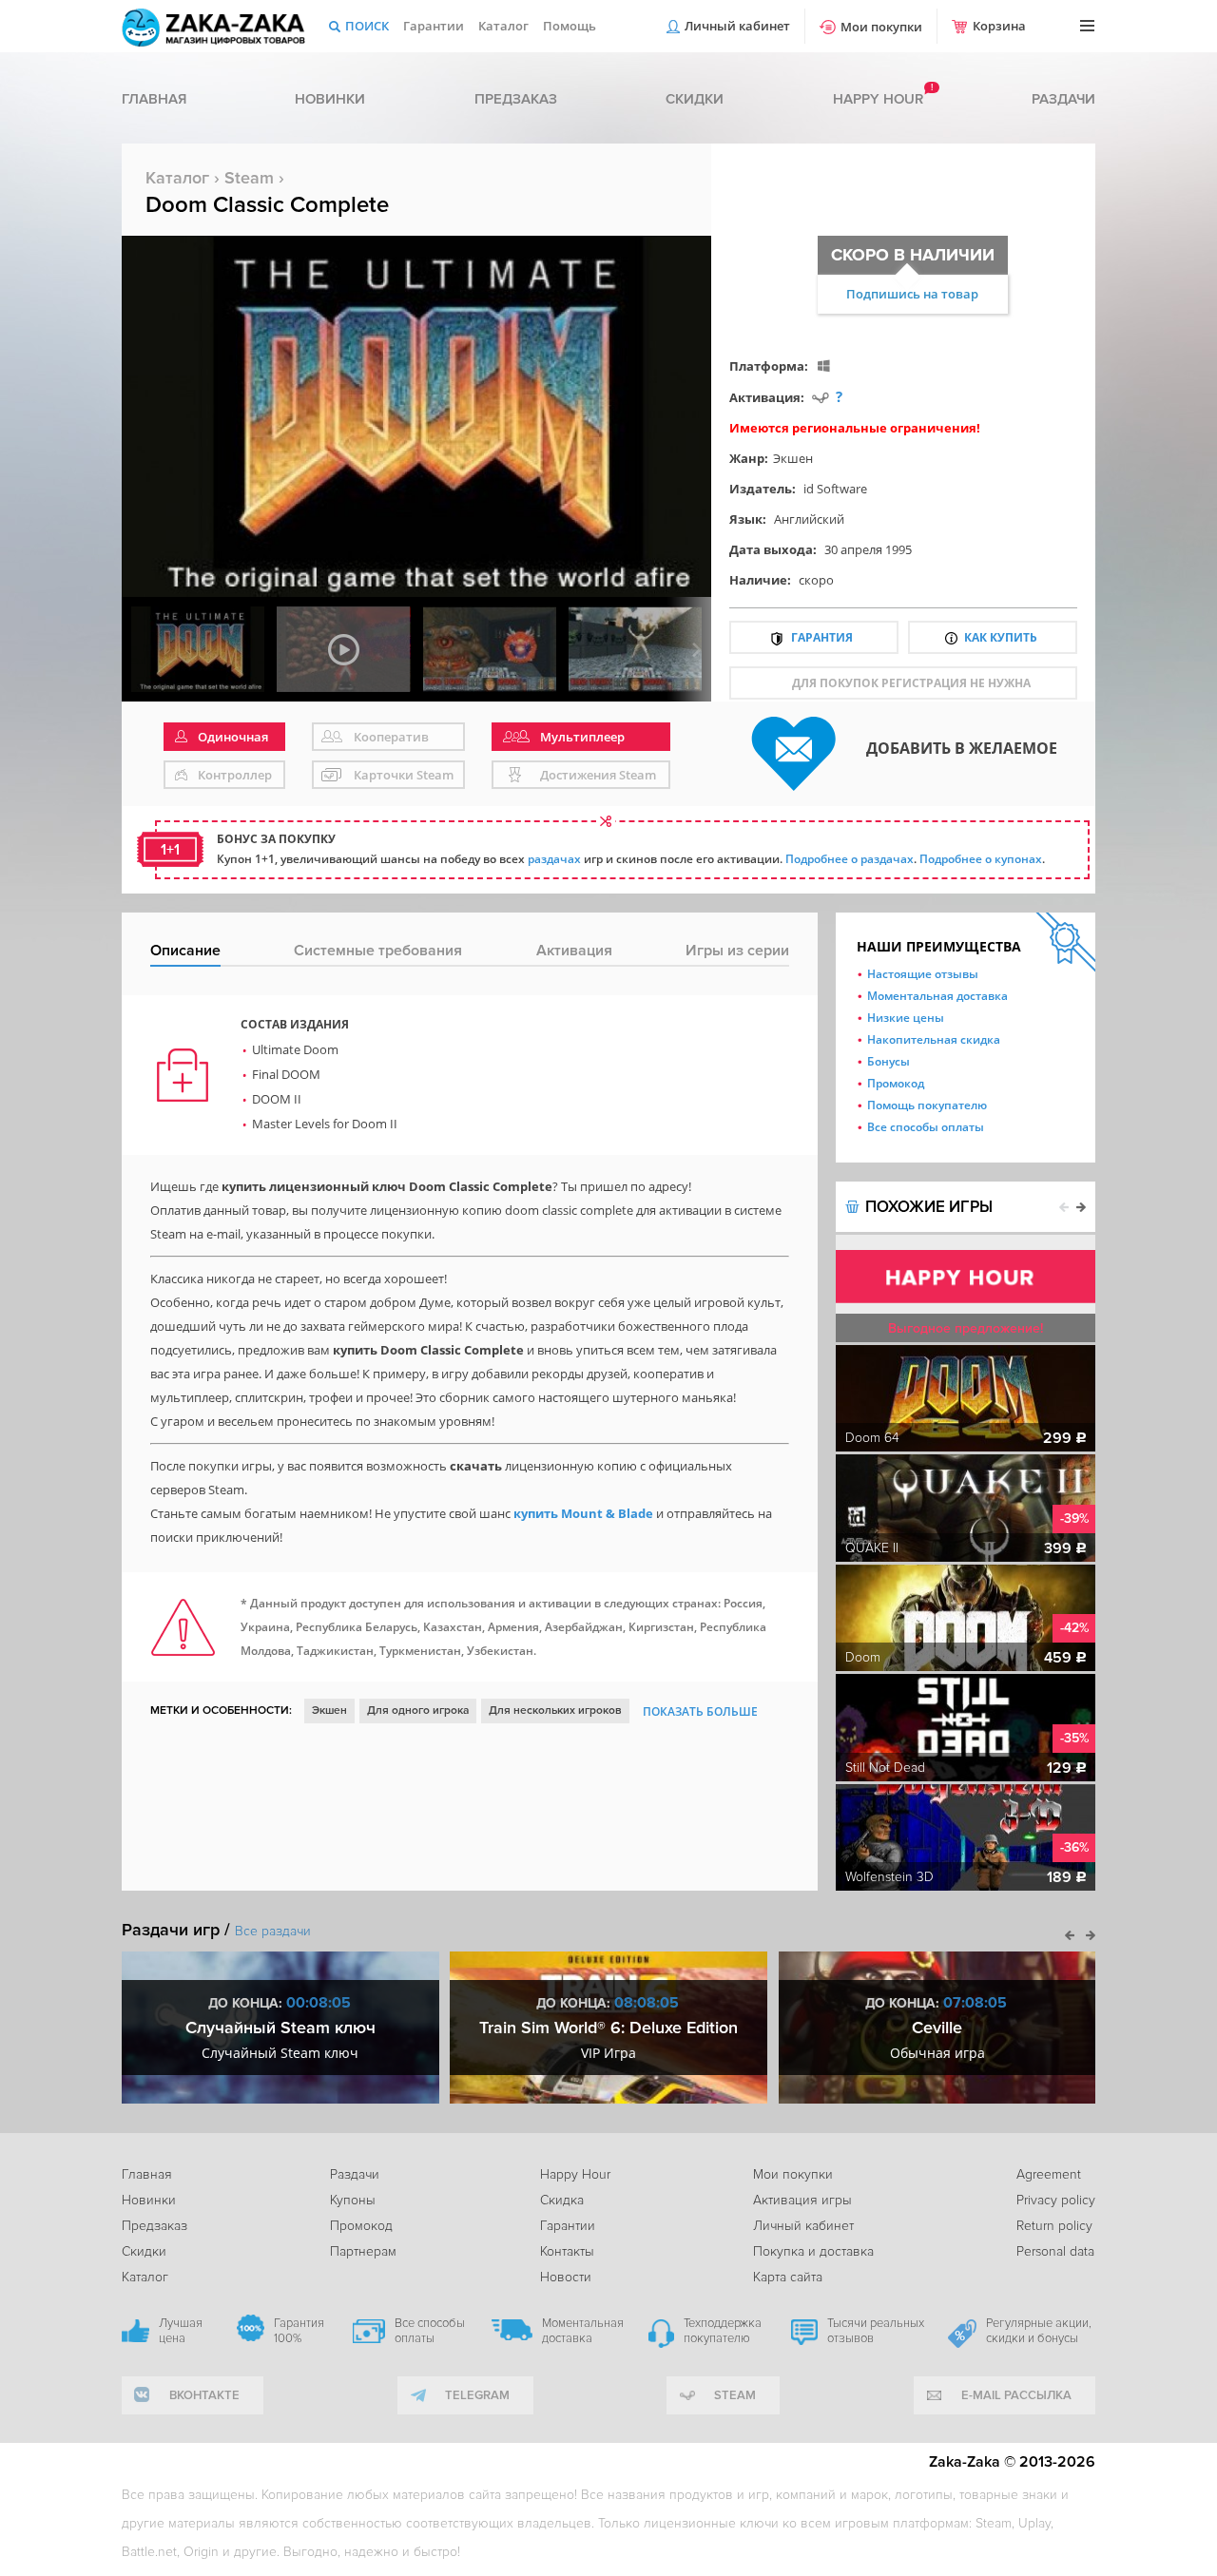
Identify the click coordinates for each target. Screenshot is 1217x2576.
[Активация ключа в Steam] (821, 397)
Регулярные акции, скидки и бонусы (1039, 2331)
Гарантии (434, 26)
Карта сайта (788, 2277)
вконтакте (204, 2395)
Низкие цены (906, 1018)
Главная (154, 99)
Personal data (1055, 2251)
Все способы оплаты (926, 1127)
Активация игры (802, 2200)
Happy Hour (575, 2174)
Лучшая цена (181, 2331)
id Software (835, 489)
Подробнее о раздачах (850, 859)
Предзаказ (516, 99)
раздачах (554, 859)
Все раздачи (273, 1931)
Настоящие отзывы (923, 974)
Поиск (367, 26)
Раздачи (1063, 99)
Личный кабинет (737, 26)
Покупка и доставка (813, 2251)
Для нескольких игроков (555, 1711)
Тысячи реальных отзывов (876, 2331)
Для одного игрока (418, 1711)
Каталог (503, 26)
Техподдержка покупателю (723, 2331)
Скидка (562, 2200)
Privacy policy (1056, 2200)
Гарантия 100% (299, 2331)
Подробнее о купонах (981, 859)
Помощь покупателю (927, 1105)
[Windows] (824, 365)
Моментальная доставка (937, 996)
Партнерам (363, 2251)
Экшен (793, 458)
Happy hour (878, 99)
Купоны (353, 2200)
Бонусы (889, 1061)
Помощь (570, 26)
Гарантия (822, 637)
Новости (566, 2277)
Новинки (330, 99)
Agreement (1049, 2174)
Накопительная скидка (934, 1039)
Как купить (1001, 637)
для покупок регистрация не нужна (911, 683)
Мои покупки (881, 27)
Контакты (567, 2251)
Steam (249, 178)
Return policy (1054, 2226)
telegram (477, 2395)
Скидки (695, 99)
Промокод (896, 1083)
